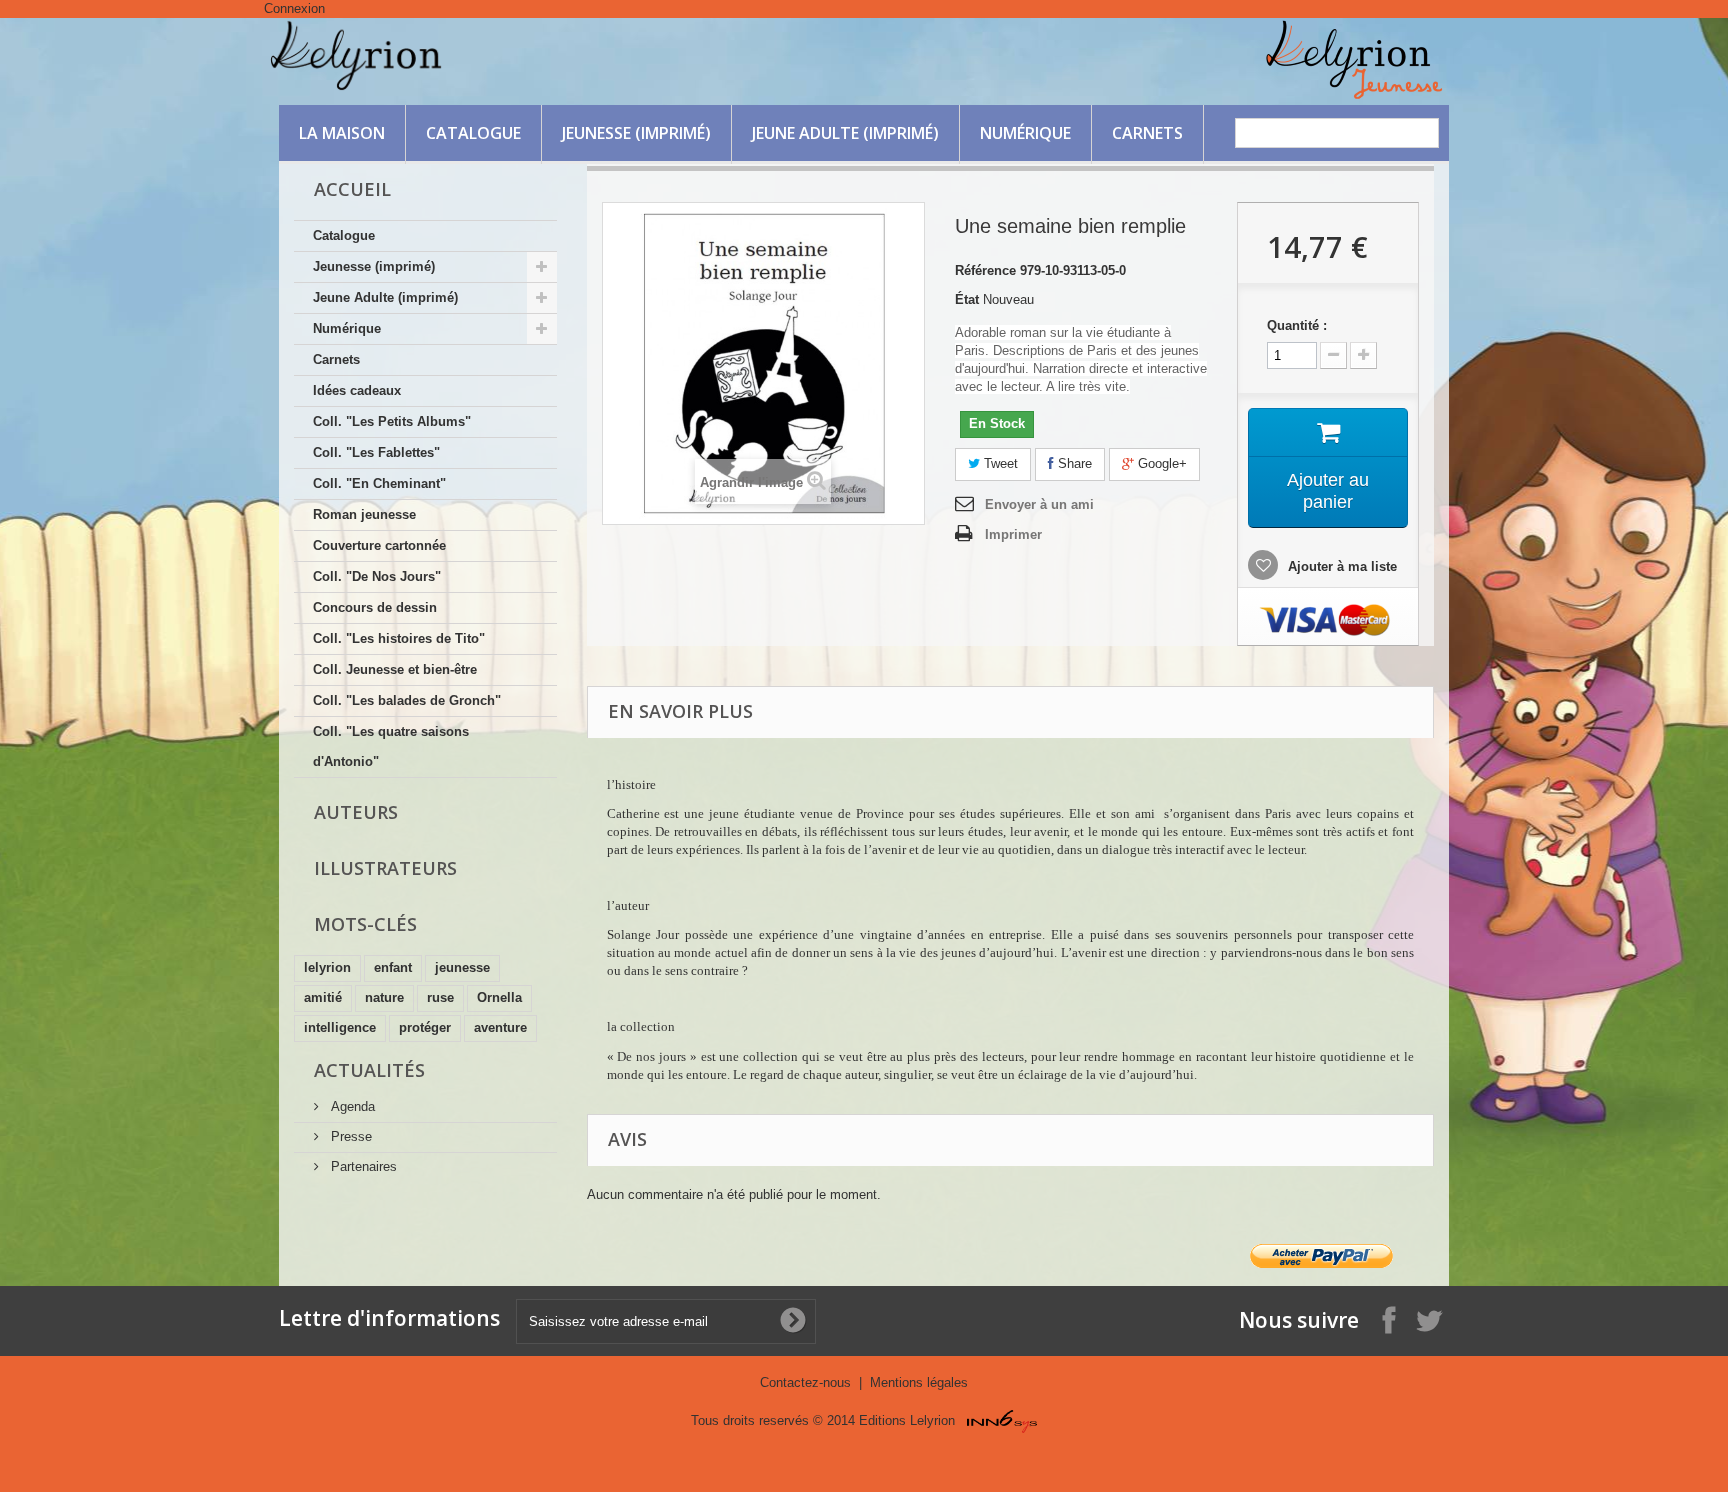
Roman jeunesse (364, 514)
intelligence (340, 1027)
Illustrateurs (385, 868)
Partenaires (362, 1166)
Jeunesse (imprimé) (636, 133)
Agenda (351, 1106)
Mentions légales (919, 1382)
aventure (500, 1027)
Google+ (1160, 463)
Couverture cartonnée (379, 545)
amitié (323, 997)
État (967, 299)
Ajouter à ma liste (1340, 566)
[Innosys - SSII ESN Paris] (1002, 1420)
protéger (425, 1027)
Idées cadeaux (357, 390)
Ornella (499, 997)
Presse (349, 1136)
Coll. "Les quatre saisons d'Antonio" (391, 746)
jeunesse (462, 967)
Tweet (999, 463)
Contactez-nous (807, 1382)
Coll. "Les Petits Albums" (392, 421)
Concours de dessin (375, 607)
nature (384, 997)
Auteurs (356, 812)
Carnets (1147, 133)
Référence (985, 270)
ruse (440, 997)
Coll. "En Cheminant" (379, 483)
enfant (393, 967)
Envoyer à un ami (1039, 504)
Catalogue (473, 133)
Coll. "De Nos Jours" (377, 576)
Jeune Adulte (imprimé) (845, 133)
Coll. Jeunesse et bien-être (395, 669)
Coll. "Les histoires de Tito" (399, 638)
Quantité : (1297, 325)
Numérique (1025, 133)
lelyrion (327, 967)
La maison (342, 133)
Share (1073, 463)
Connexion (294, 8)
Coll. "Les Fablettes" (376, 452)
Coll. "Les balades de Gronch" (407, 700)
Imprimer (1013, 534)
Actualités (369, 1070)
